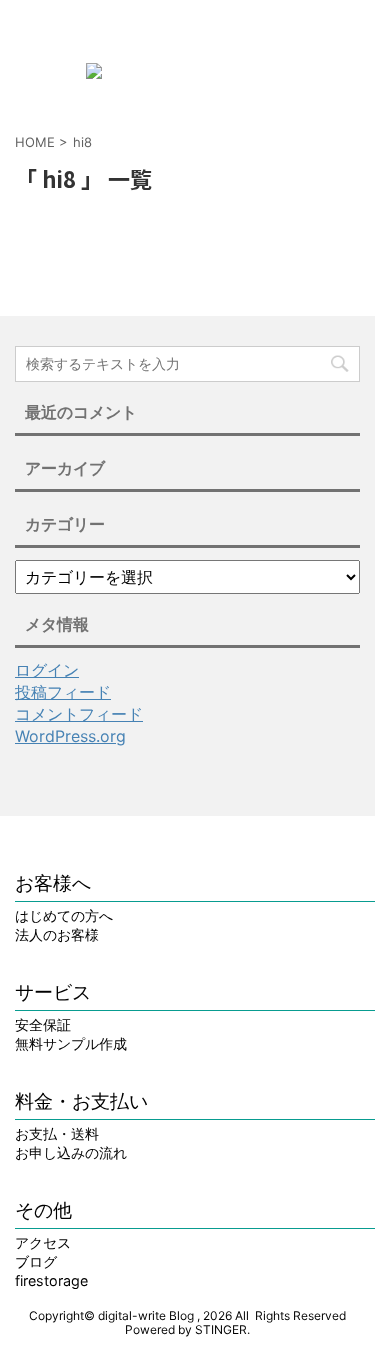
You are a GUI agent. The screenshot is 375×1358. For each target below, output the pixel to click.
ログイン (47, 670)
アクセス (43, 1242)
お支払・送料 (57, 1133)
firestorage (51, 1280)
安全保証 (43, 1024)
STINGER (221, 1329)
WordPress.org (70, 736)
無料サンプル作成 (71, 1043)
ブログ (36, 1261)
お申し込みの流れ (71, 1152)
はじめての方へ (64, 915)
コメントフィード (79, 714)
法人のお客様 (57, 934)
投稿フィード (63, 692)
